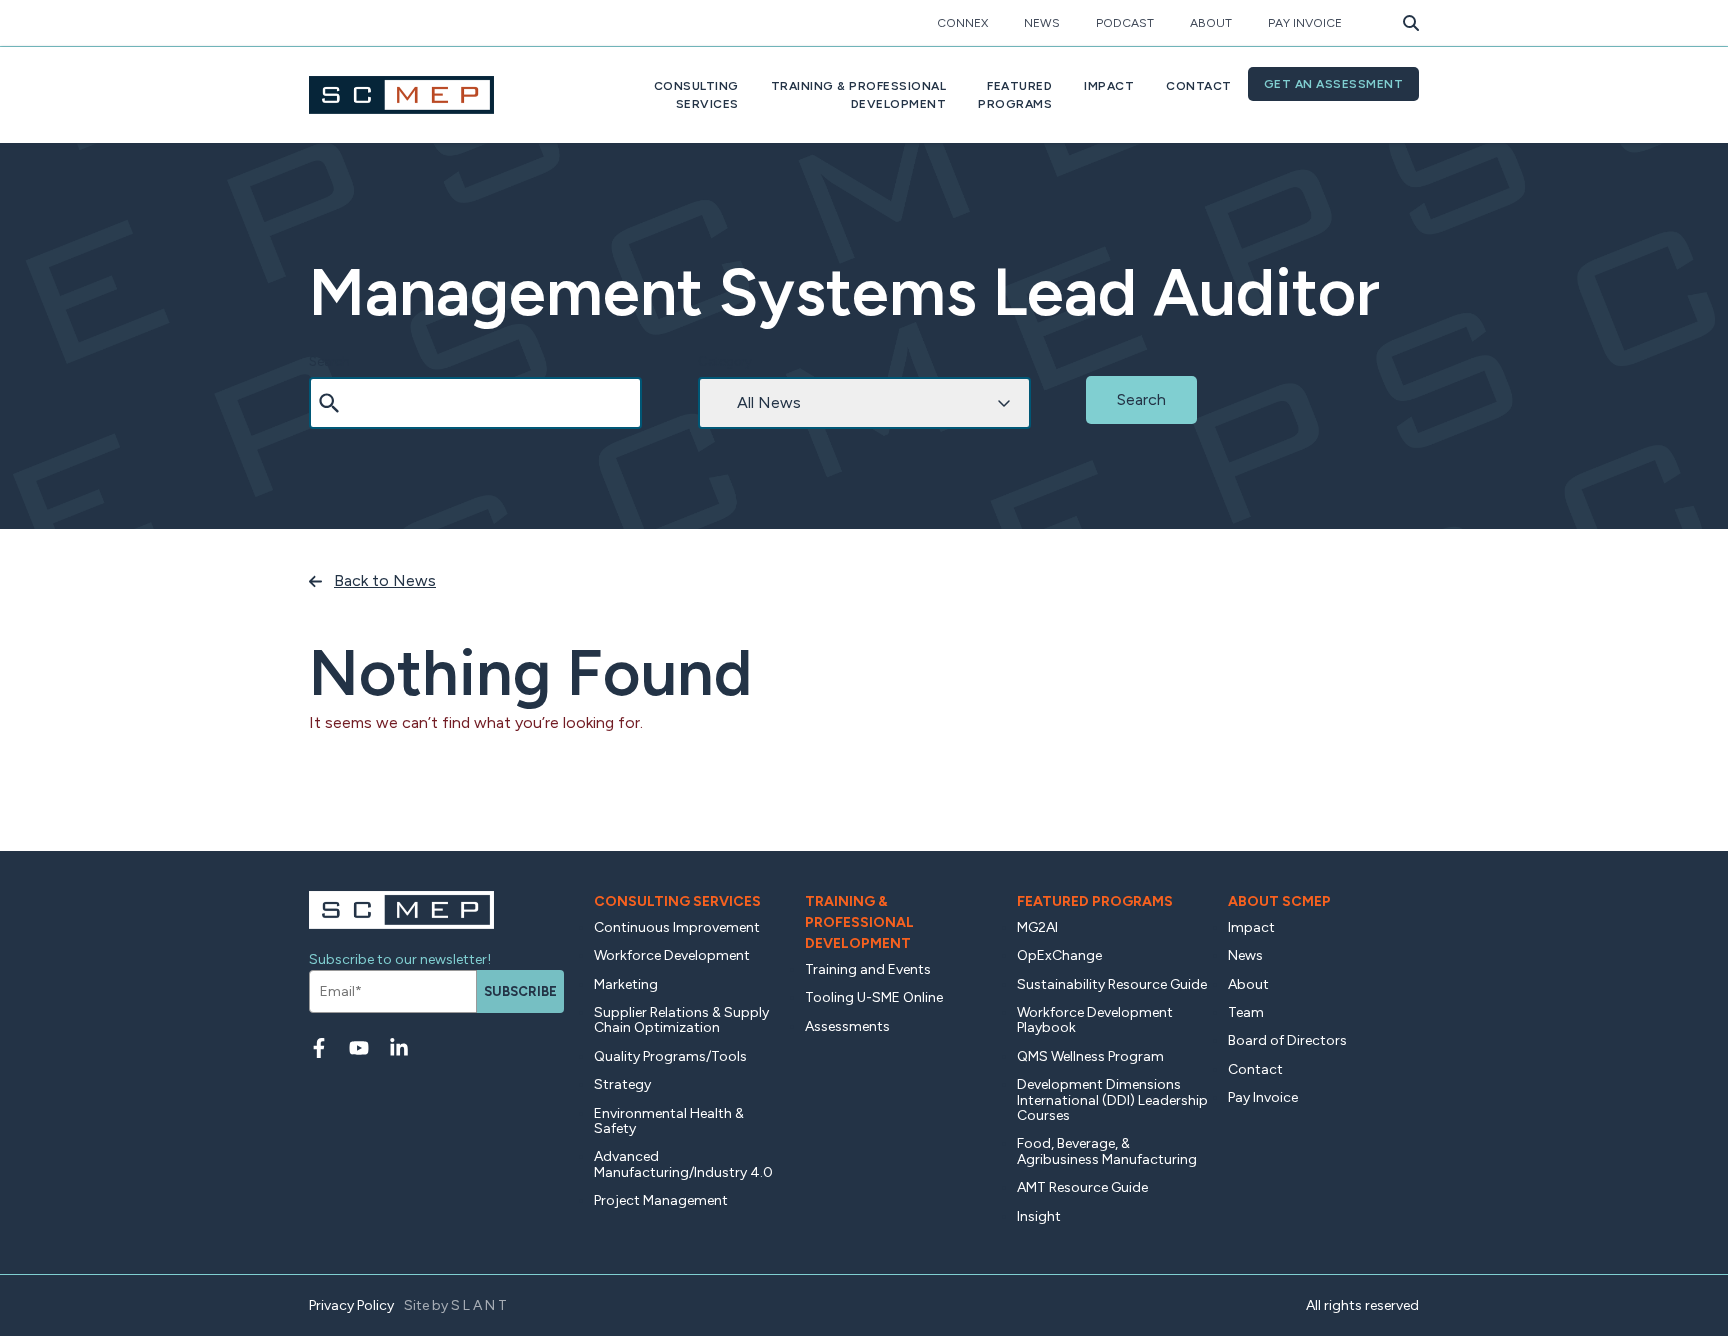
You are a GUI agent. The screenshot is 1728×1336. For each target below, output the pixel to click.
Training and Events (868, 969)
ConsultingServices (696, 95)
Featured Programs (1095, 901)
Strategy (622, 1084)
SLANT (480, 1305)
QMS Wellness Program (1090, 1056)
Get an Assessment (1334, 84)
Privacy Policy (351, 1305)
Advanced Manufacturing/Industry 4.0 (683, 1164)
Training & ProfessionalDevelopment (859, 95)
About (1211, 23)
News (1042, 23)
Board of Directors (1287, 1040)
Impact (1109, 86)
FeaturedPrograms (1015, 95)
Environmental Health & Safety (669, 1121)
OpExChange (1059, 955)
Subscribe (520, 991)
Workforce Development (672, 955)
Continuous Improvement (677, 927)
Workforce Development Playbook (1095, 1020)
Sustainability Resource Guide (1112, 984)
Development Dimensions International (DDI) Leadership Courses (1112, 1100)
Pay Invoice (1305, 23)
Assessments (847, 1026)
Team (1246, 1012)
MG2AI (1037, 927)
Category (725, 361)
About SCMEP (1279, 901)
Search (329, 361)
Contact (1199, 86)
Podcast (1125, 23)
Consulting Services (677, 901)
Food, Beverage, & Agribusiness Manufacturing (1107, 1151)
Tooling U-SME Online (874, 997)
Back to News (385, 580)
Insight (1039, 1216)
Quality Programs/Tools (670, 1056)
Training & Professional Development (859, 922)
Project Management (661, 1200)
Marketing (626, 984)
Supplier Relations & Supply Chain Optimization (681, 1020)
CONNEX (962, 23)
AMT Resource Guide (1082, 1187)
